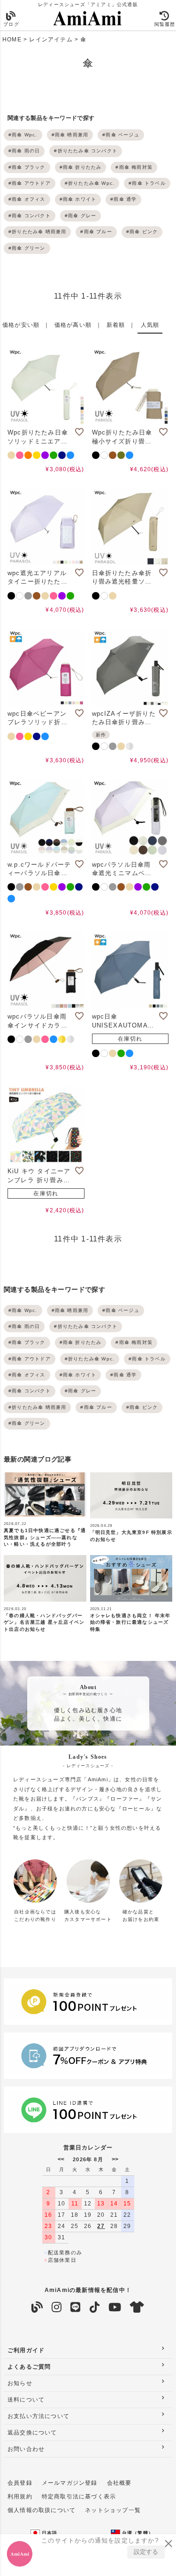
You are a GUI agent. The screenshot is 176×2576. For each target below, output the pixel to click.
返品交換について (32, 2433)
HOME (12, 40)
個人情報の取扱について (42, 2510)
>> (115, 2159)
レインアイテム (51, 40)
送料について (26, 2400)
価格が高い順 (73, 325)
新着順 (116, 325)
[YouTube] (115, 2307)
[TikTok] (95, 2307)
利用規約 (20, 2497)
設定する (146, 2552)
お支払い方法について (38, 2416)
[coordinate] (137, 2307)
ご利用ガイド (26, 2350)
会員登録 (20, 2483)
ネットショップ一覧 (113, 2510)
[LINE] (76, 2307)
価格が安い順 (21, 325)
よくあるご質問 (29, 2367)
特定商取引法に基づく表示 (79, 2497)
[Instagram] (57, 2307)
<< (61, 2159)
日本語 (49, 2533)
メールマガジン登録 (70, 2483)
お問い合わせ (26, 2449)
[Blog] (37, 2307)
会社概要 (119, 2483)
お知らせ (20, 2383)
